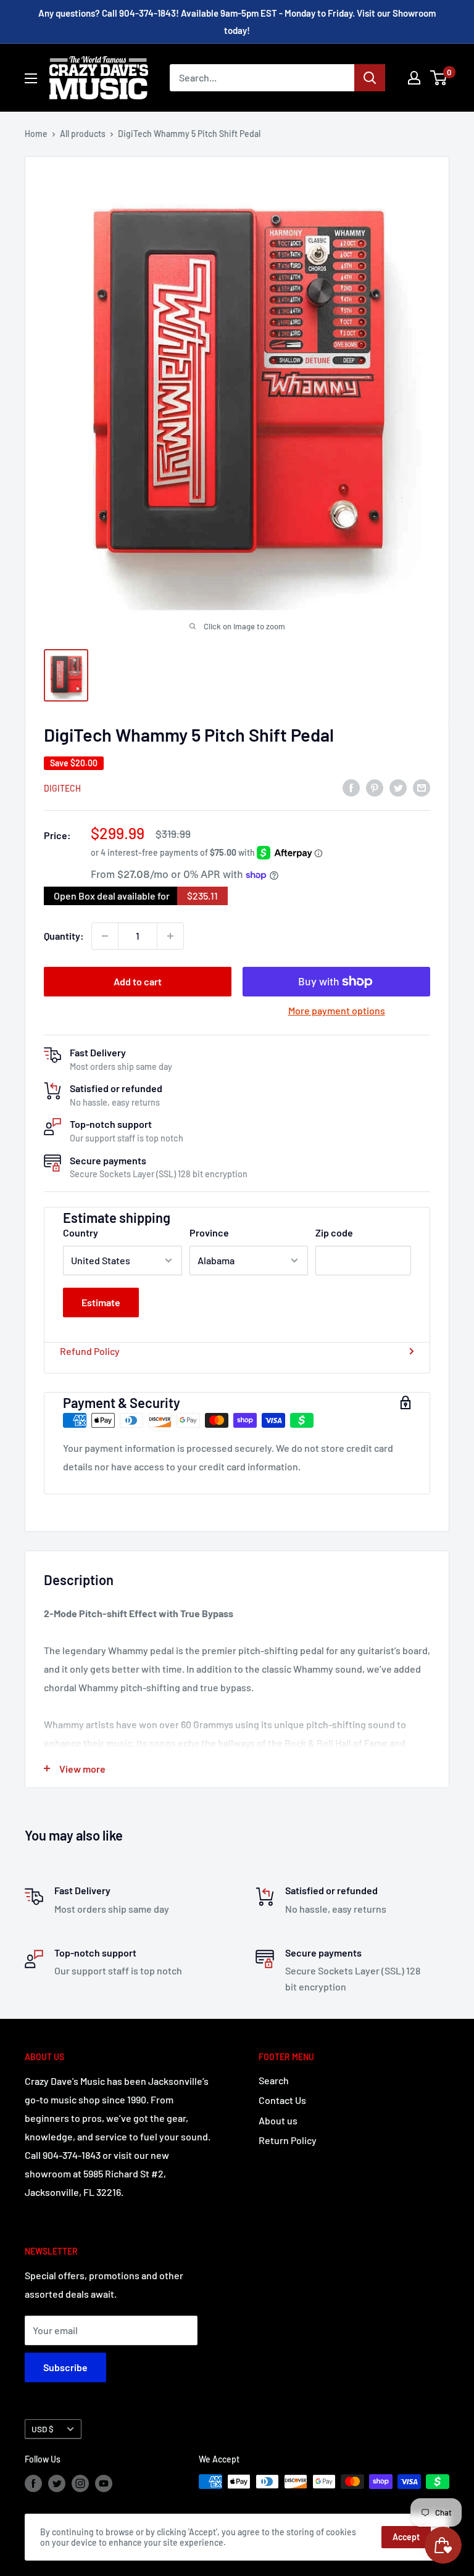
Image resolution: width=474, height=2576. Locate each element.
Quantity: (64, 936)
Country (81, 1232)
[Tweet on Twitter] (398, 787)
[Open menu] (31, 78)
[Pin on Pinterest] (375, 787)
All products (83, 134)
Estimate (101, 1302)
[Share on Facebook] (351, 787)
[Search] (370, 78)
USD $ (43, 2429)
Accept (406, 2537)
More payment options (337, 1010)
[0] (439, 78)
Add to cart (138, 981)
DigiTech (62, 788)
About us (278, 2120)
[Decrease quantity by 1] (105, 936)
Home (36, 134)
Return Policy (288, 2140)
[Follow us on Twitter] (57, 2483)
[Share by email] (422, 787)
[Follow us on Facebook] (33, 2483)
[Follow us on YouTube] (104, 2483)
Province (209, 1232)
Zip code (334, 1232)
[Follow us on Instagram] (80, 2483)
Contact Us (282, 2100)
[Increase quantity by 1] (170, 936)
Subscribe (65, 2367)
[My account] (414, 78)
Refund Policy (90, 1351)
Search (274, 2080)
